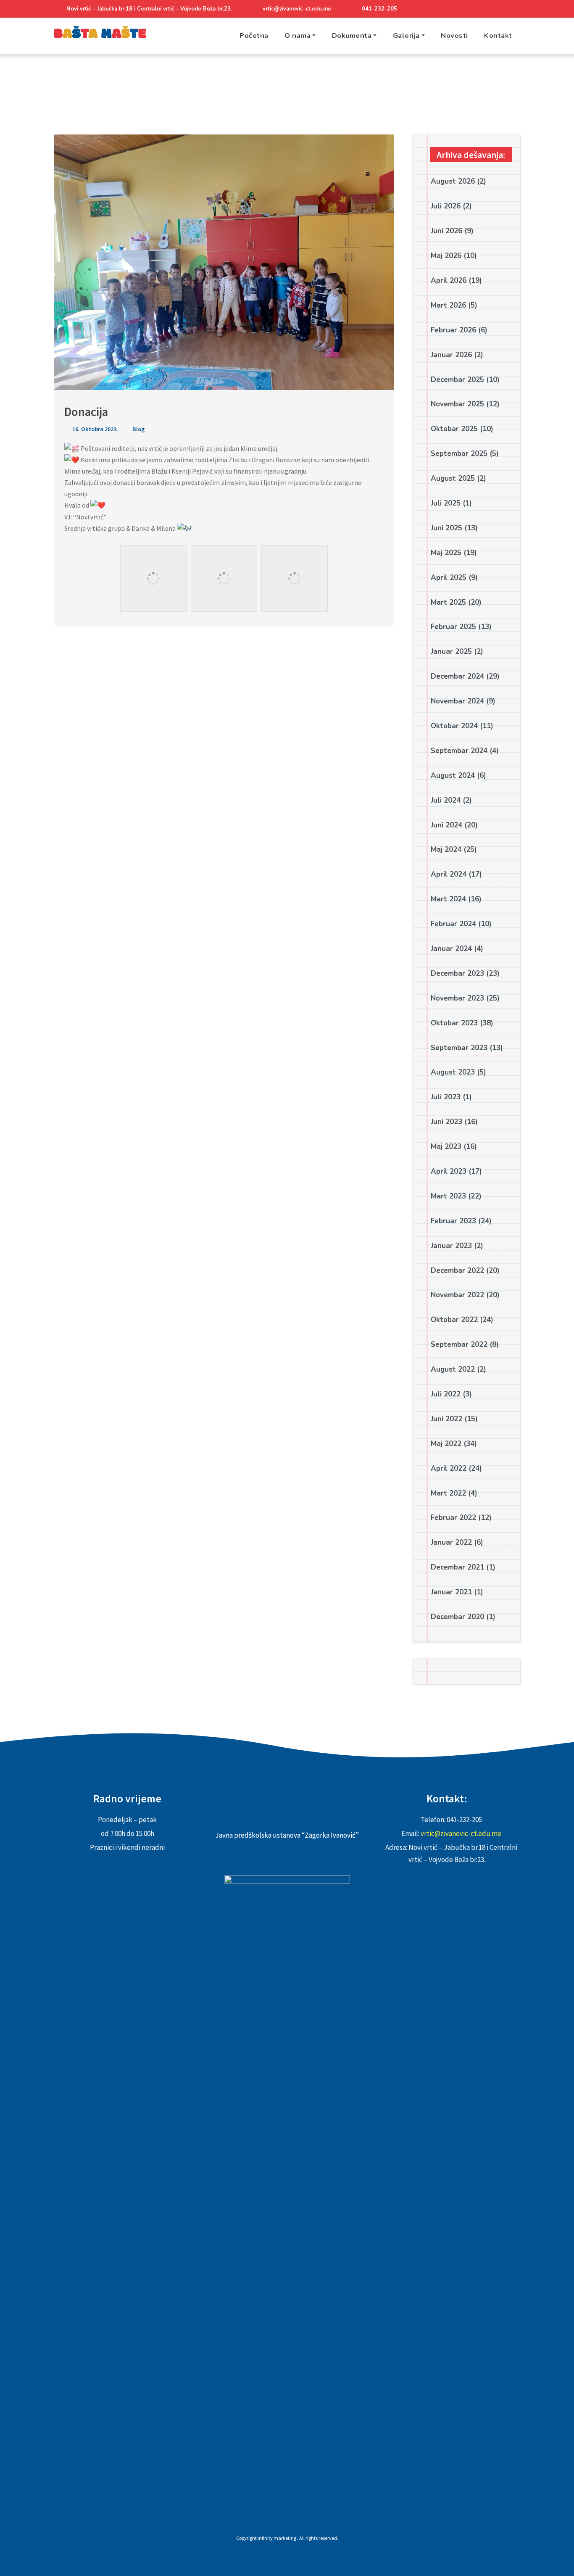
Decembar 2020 (457, 1617)
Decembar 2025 (457, 380)
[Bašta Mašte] (100, 36)
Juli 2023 (446, 1097)
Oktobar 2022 (454, 1320)
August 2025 (453, 478)
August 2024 (453, 776)
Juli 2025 (446, 503)
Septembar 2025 (459, 454)
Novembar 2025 (457, 404)
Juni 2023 (446, 1122)
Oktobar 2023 (454, 1023)
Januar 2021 (451, 1592)
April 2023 (449, 1171)
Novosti (454, 36)
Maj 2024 (446, 849)
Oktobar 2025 (454, 429)
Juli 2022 (446, 1394)
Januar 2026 (451, 355)
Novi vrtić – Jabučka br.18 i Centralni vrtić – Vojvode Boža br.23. (149, 9)
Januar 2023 (451, 1246)
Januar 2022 (451, 1542)
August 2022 (453, 1369)
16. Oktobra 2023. (95, 429)
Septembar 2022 (459, 1345)
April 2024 (449, 874)
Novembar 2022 (457, 1295)
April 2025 (449, 578)
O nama (298, 36)
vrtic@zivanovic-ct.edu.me (297, 9)
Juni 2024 (446, 825)
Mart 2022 (448, 1493)
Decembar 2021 (457, 1567)
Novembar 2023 (457, 998)
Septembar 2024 (459, 751)
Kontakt (498, 36)
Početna (254, 36)
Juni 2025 (446, 528)
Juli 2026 (446, 206)
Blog (138, 429)
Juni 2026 (446, 231)
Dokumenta (352, 36)
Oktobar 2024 (454, 726)
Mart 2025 (448, 602)
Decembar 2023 (457, 973)
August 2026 (453, 181)
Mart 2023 (448, 1196)
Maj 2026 (446, 256)
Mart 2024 (448, 899)
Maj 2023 (446, 1147)
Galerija (406, 36)
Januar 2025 (451, 652)
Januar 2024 (451, 949)
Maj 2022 (446, 1444)
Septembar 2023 (459, 1048)
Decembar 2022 (457, 1271)
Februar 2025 (453, 627)
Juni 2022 (446, 1419)
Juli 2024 (446, 800)
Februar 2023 (453, 1221)
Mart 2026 (448, 305)
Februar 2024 (453, 924)
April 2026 (449, 281)
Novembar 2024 (457, 701)
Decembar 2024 (457, 676)
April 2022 (449, 1468)
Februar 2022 (453, 1518)
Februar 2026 (453, 330)
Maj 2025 (446, 553)
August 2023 (453, 1072)
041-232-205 (379, 9)
